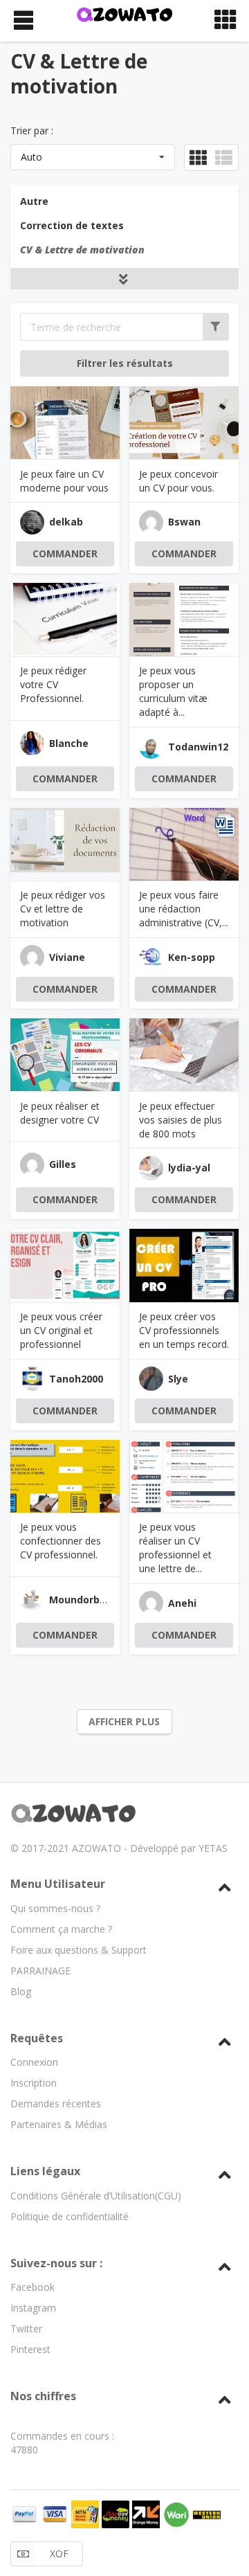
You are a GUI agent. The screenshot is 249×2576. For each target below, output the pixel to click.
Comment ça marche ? (61, 1929)
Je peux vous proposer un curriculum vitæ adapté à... (173, 691)
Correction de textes (72, 225)
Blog (21, 1991)
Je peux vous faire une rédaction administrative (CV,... (184, 909)
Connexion (34, 2062)
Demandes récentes (56, 2104)
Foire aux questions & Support (79, 1950)
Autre (34, 201)
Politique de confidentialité (70, 2216)
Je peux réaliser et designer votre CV (60, 1113)
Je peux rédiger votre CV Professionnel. (53, 684)
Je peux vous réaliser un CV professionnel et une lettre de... (175, 1548)
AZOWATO (96, 1848)
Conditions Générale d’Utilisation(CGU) (96, 2196)
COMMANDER (65, 553)
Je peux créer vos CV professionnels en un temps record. (184, 1330)
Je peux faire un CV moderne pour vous (64, 481)
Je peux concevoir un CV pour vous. (178, 481)
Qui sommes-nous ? (55, 1908)
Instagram (33, 2308)
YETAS (213, 1848)
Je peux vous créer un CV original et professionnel (61, 1330)
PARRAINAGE (40, 1971)
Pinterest (30, 2349)
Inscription (34, 2083)
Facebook (33, 2287)
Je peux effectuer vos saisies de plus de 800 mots (181, 1120)
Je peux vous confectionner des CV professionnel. (61, 1541)
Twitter (26, 2329)
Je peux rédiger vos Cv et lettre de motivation (63, 909)
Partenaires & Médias (59, 2124)
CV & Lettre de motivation (82, 250)
